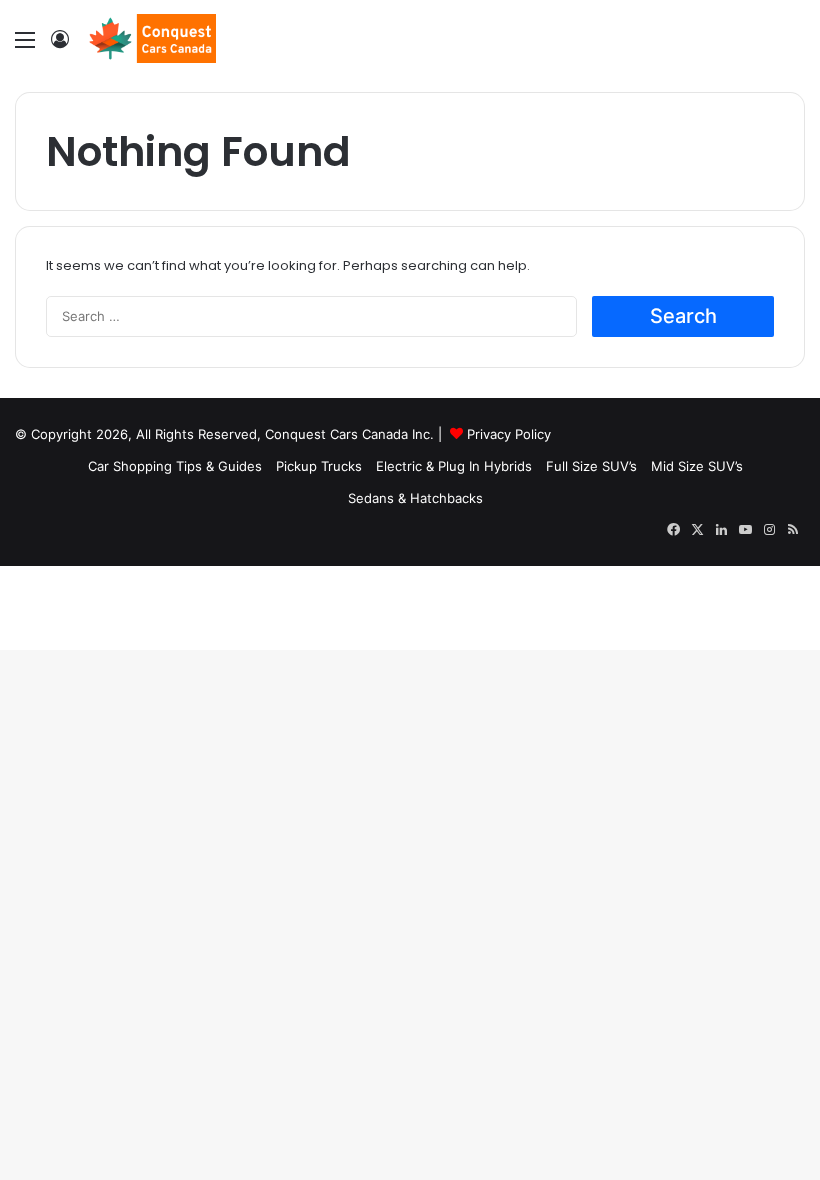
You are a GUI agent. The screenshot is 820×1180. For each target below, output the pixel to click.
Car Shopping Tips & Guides (175, 466)
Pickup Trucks (319, 466)
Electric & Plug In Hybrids (454, 466)
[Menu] (25, 46)
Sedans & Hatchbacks (415, 498)
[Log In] (60, 46)
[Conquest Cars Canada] (150, 38)
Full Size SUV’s (591, 466)
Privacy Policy (509, 434)
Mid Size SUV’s (697, 466)
